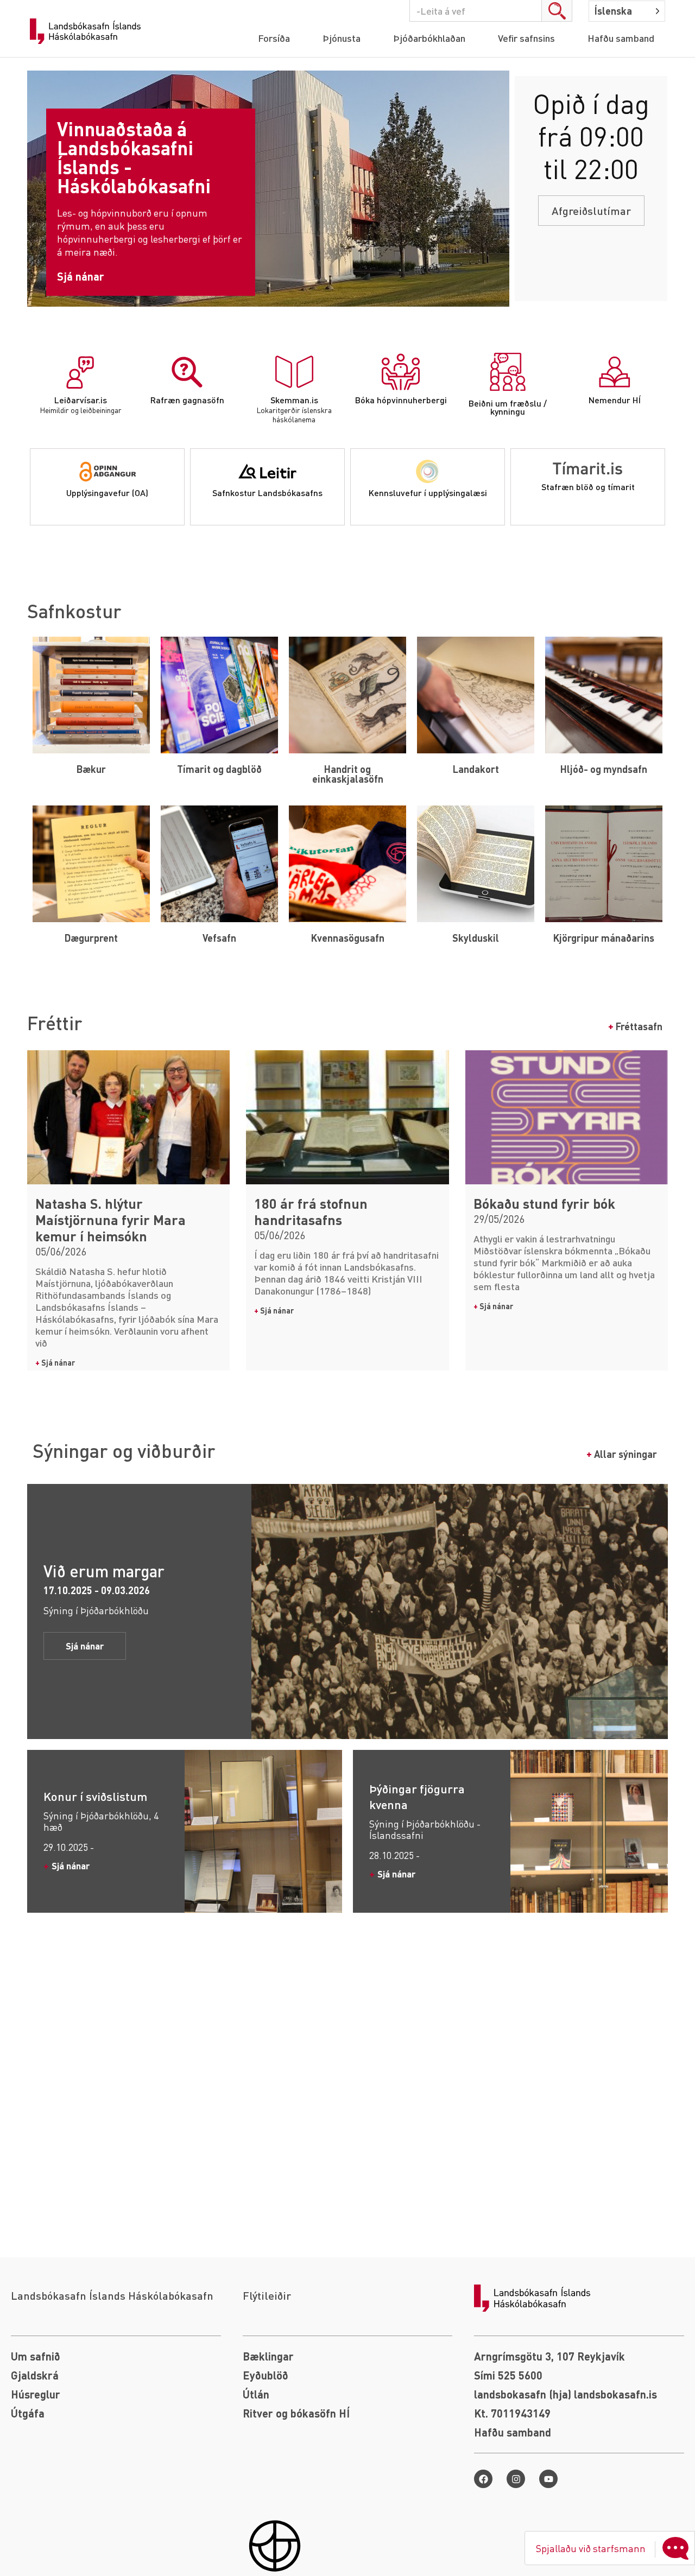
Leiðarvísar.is (81, 400)
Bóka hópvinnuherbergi (401, 400)
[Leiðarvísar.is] (80, 372)
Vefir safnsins (526, 38)
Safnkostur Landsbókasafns (267, 493)
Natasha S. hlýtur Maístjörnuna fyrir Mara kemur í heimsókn (110, 1220)
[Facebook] (483, 2479)
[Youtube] (548, 2479)
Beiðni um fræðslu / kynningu (508, 407)
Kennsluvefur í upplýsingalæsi (428, 493)
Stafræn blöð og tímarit (588, 487)
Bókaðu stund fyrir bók (544, 1203)
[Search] (557, 11)
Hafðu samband (621, 38)
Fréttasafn (635, 1026)
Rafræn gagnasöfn (187, 400)
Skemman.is (294, 400)
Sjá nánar (55, 1362)
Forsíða (274, 38)
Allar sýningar (622, 1454)
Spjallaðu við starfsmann (591, 2548)
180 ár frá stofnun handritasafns (311, 1211)
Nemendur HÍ (615, 400)
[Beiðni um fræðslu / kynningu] (508, 372)
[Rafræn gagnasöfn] (187, 372)
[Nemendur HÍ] (615, 372)
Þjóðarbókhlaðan (429, 38)
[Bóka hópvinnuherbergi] (401, 372)
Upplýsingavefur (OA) (107, 493)
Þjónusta (342, 38)
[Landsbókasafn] (88, 31)
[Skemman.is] (294, 372)
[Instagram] (516, 2479)
